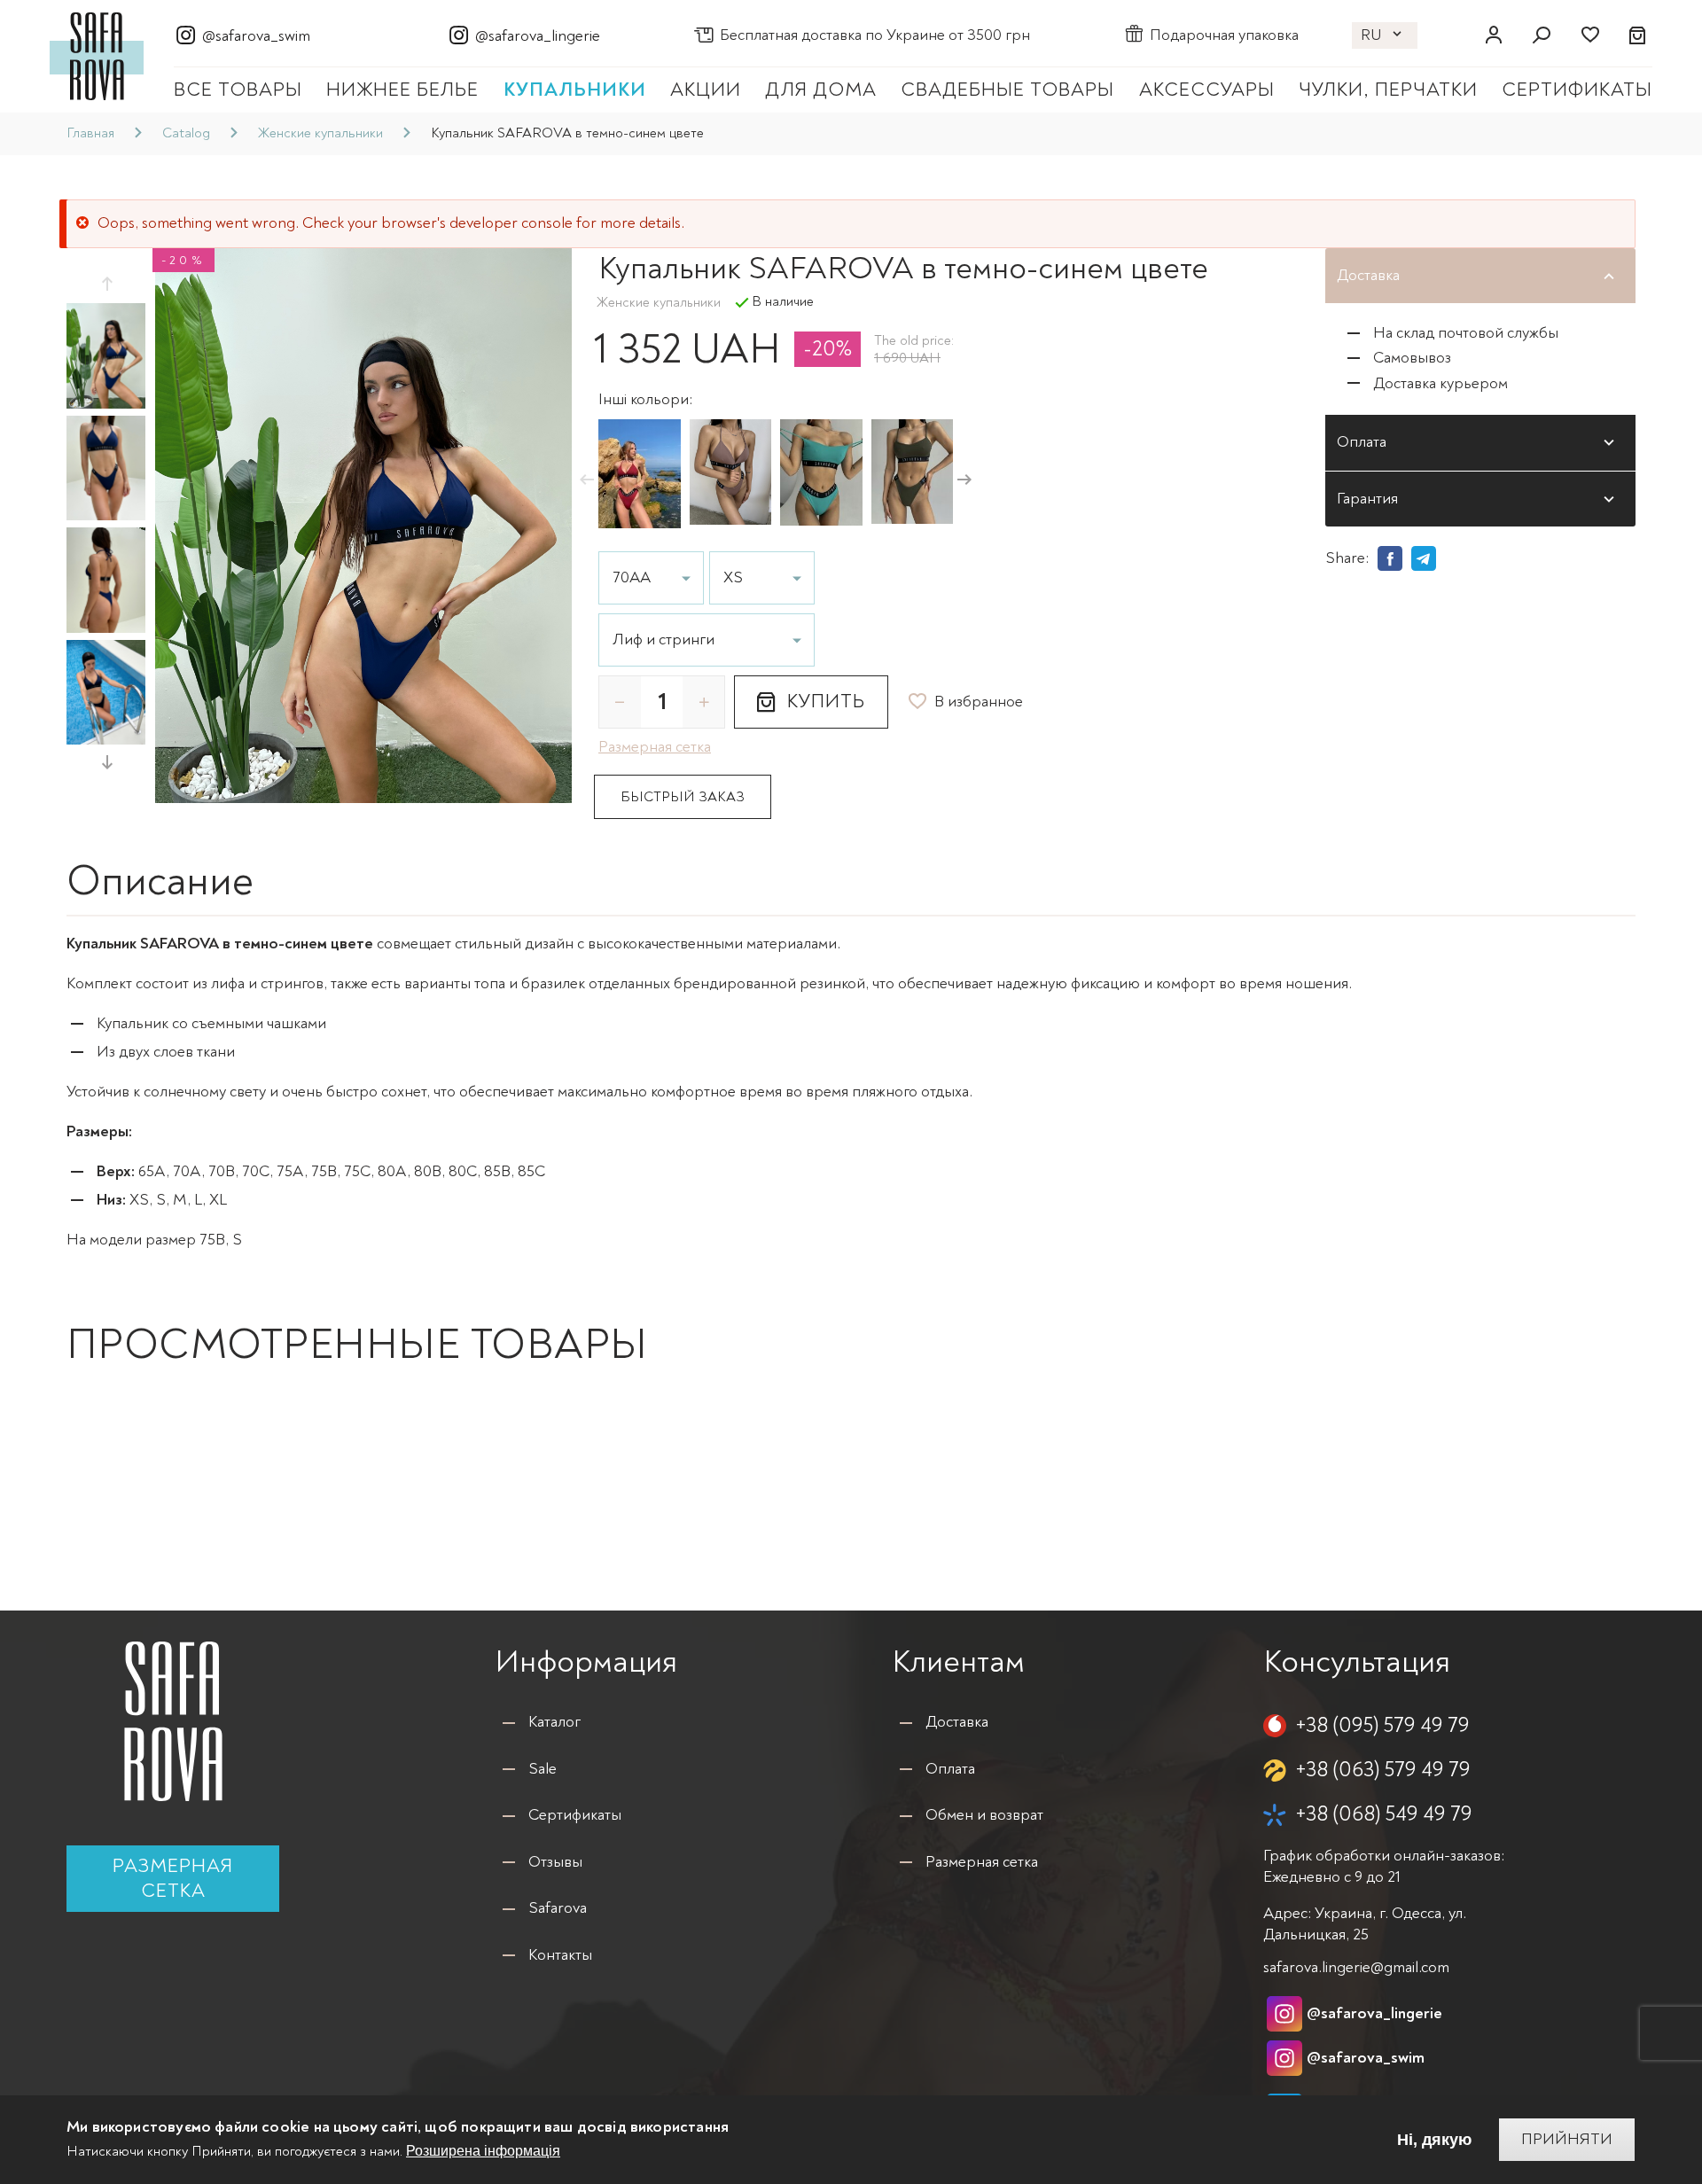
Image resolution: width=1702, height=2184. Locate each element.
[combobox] (707, 640)
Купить (826, 701)
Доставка (957, 1722)
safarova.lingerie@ (1356, 1967)
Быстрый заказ (683, 797)
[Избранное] (1589, 35)
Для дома (821, 90)
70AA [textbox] (632, 578)
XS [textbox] (733, 578)
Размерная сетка (173, 1878)
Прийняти (1567, 2139)
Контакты (560, 1955)
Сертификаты (1577, 90)
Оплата (950, 1769)
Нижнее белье (402, 90)
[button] (106, 284)
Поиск (1542, 35)
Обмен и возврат (984, 1815)
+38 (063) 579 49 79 (1383, 1770)
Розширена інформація (483, 2152)
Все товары (238, 90)
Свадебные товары (1007, 90)
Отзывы (555, 1862)
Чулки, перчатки (1388, 90)
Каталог (554, 1722)
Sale (543, 1769)
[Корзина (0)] (1638, 35)
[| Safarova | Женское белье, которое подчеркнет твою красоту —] (97, 55)
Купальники (575, 90)
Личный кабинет (1494, 35)
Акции (706, 90)
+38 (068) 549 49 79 (1384, 1814)
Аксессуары (1207, 90)
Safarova (558, 1908)
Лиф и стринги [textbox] (664, 640)
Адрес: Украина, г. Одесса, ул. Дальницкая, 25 (1365, 1923)
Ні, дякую (1434, 2140)
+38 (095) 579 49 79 (1382, 1725)
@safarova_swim (256, 36)
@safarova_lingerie (538, 36)
